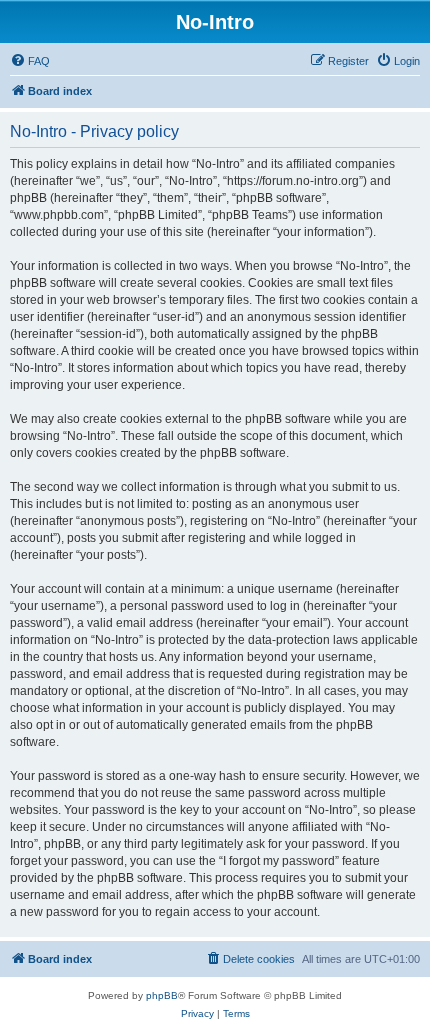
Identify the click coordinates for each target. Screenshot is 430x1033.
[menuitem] (30, 61)
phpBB (162, 995)
